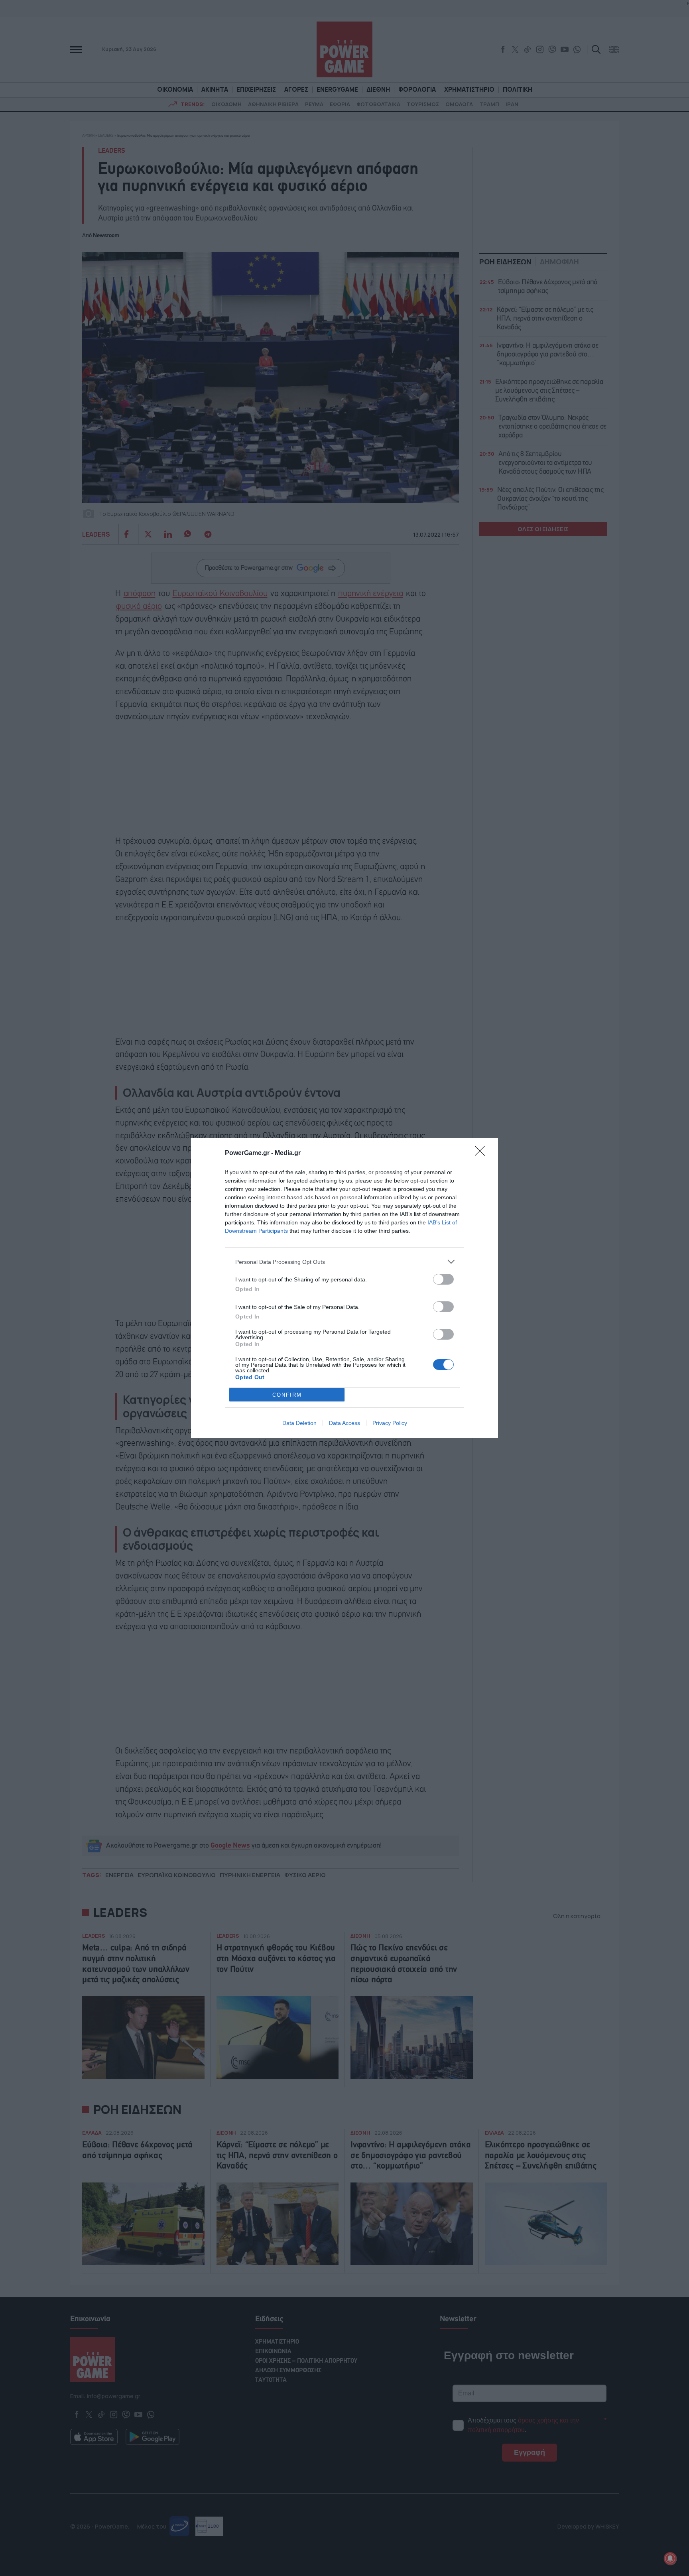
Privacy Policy (390, 1423)
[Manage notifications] (670, 2558)
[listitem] (344, 1262)
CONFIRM (287, 1395)
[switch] (443, 1279)
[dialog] (344, 1288)
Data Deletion (299, 1423)
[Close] (482, 1153)
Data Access (344, 1423)
